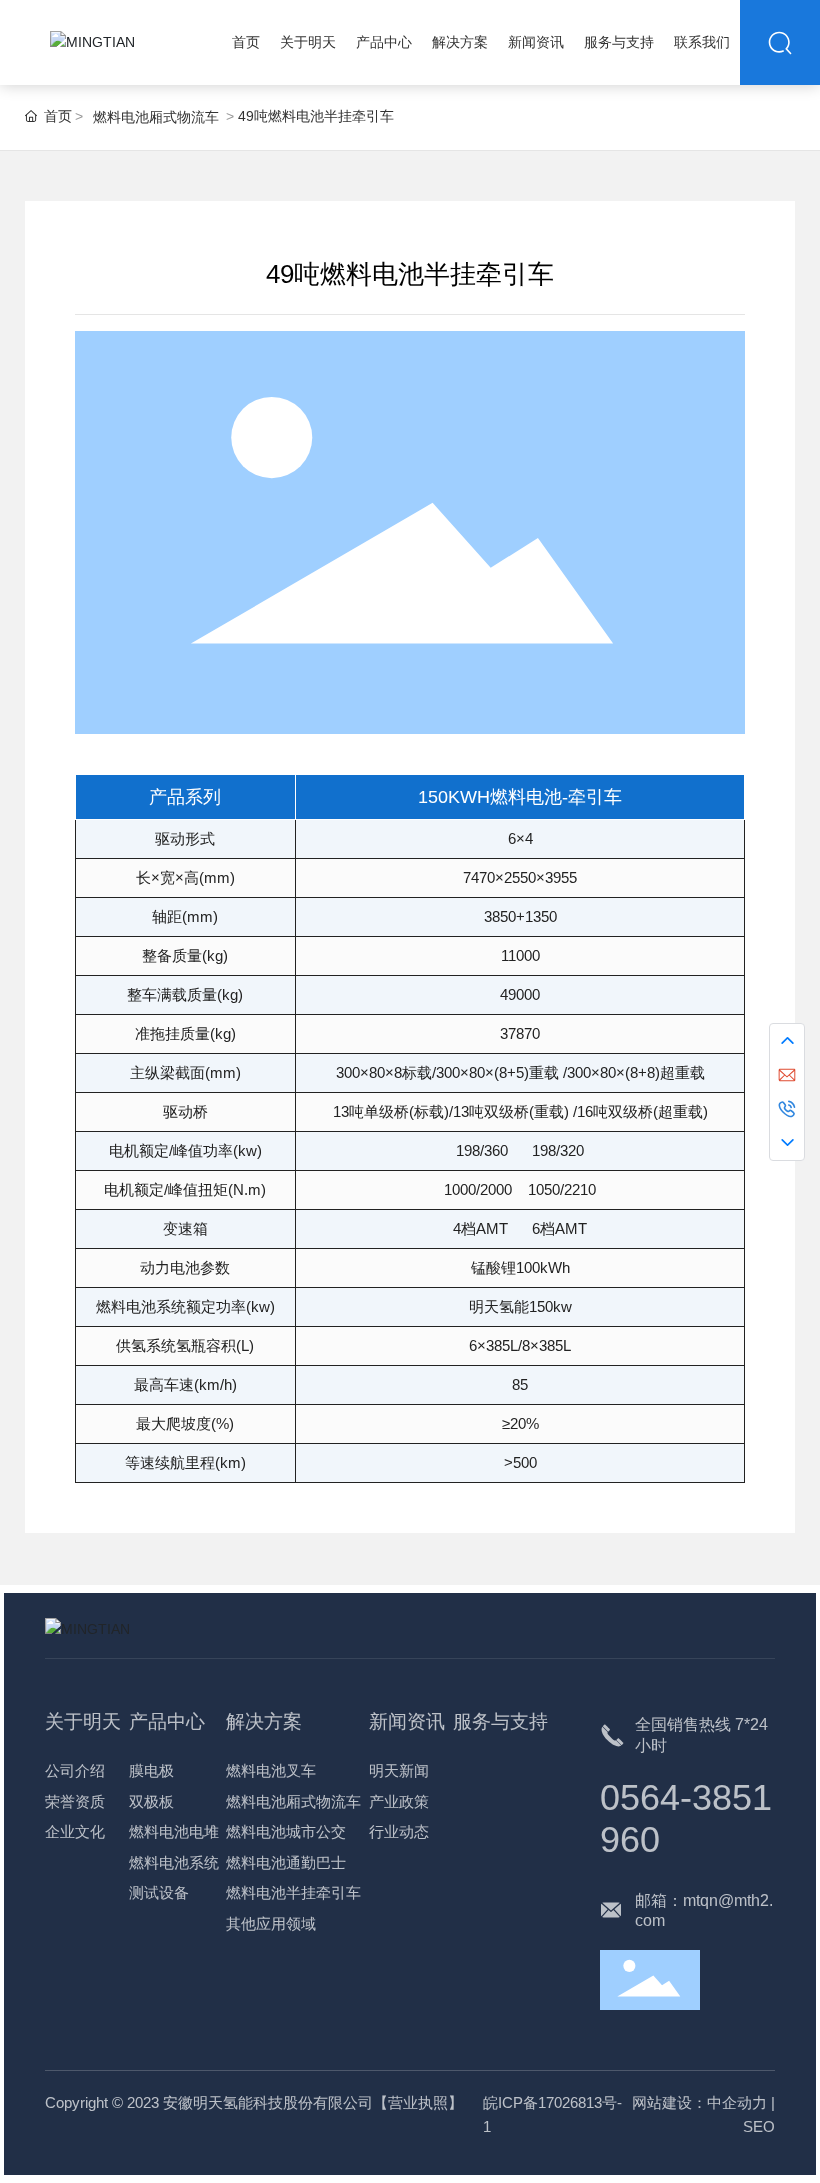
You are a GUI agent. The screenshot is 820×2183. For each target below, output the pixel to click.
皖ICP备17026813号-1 (552, 2114)
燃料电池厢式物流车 (156, 117)
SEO (759, 2126)
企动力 (744, 2102)
